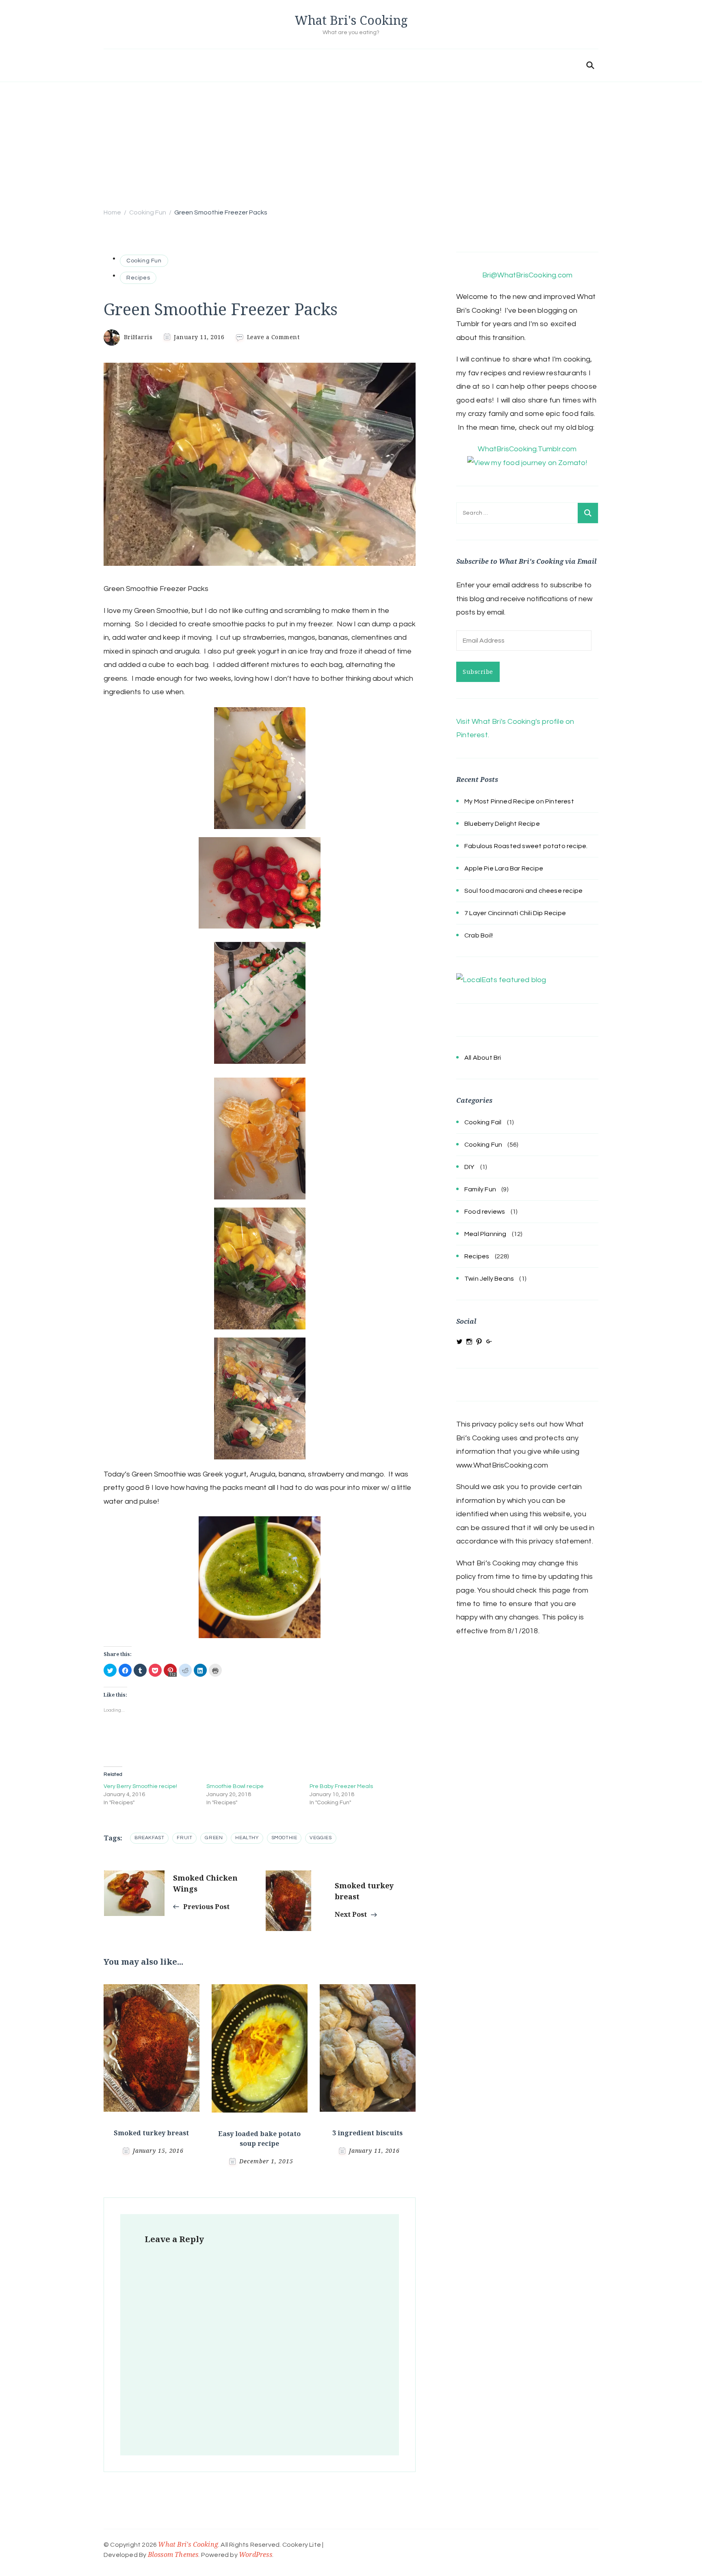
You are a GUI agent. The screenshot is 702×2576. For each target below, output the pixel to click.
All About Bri (483, 1058)
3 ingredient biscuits (367, 2133)
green (214, 1838)
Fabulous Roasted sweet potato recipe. (526, 846)
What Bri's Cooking (351, 20)
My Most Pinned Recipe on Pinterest (519, 801)
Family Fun (480, 1189)
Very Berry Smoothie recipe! (140, 1786)
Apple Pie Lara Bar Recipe (504, 868)
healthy (247, 1838)
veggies (321, 1838)
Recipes (138, 278)
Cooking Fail (483, 1122)
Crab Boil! (479, 935)
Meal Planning (485, 1234)
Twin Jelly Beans (489, 1279)
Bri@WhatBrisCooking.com (528, 275)
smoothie (284, 1838)
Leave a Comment (273, 337)
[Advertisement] (351, 143)
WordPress (256, 2554)
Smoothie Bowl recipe (235, 1786)
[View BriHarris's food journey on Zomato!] (527, 463)
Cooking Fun (144, 261)
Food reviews (485, 1212)
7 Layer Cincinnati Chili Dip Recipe (515, 913)
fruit (184, 1838)
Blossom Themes (173, 2554)
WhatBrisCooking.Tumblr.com (527, 449)
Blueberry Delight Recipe (502, 824)
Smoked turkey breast (151, 2133)
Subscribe (478, 672)
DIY (470, 1167)
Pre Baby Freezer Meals (341, 1786)
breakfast (149, 1838)
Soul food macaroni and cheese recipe (523, 891)
